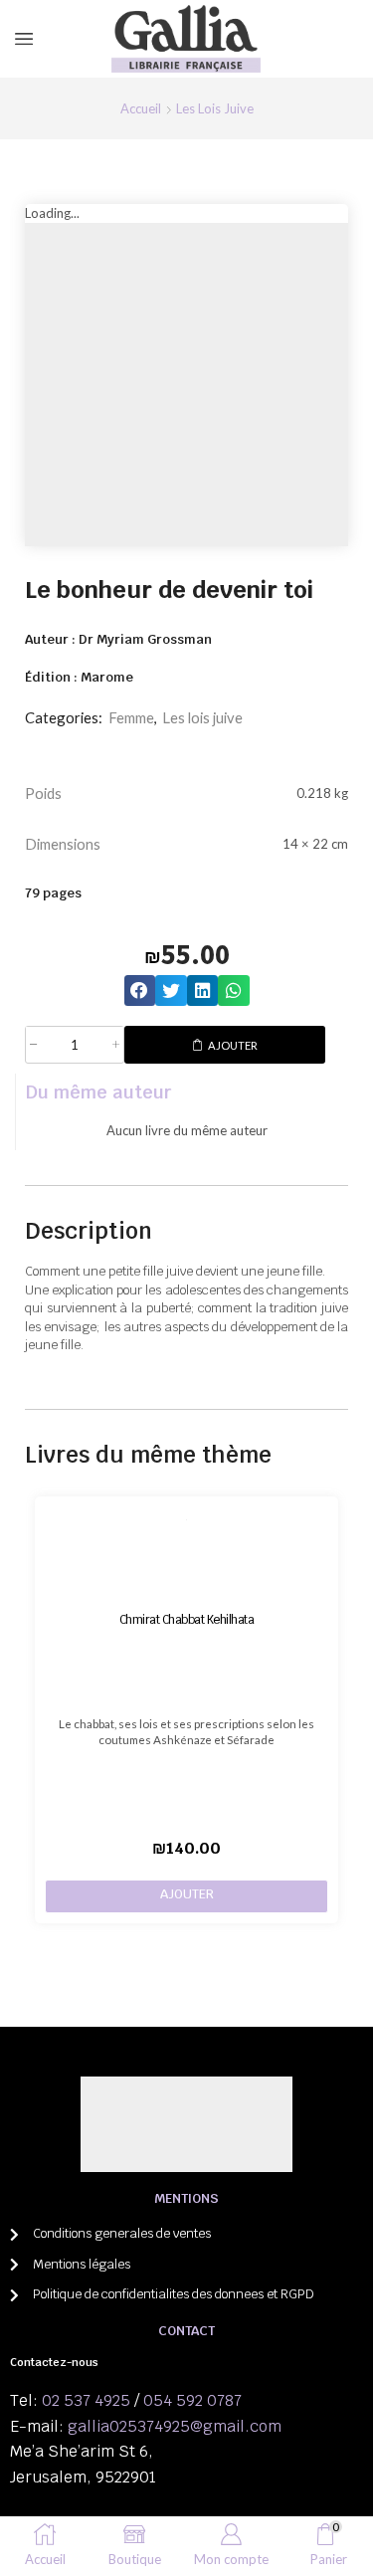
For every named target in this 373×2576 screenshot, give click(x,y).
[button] (140, 991)
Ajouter (233, 1045)
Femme (131, 717)
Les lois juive (215, 108)
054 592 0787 (192, 2400)
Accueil (141, 108)
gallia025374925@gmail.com (175, 2426)
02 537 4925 (86, 2400)
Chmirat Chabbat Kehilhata (187, 1619)
